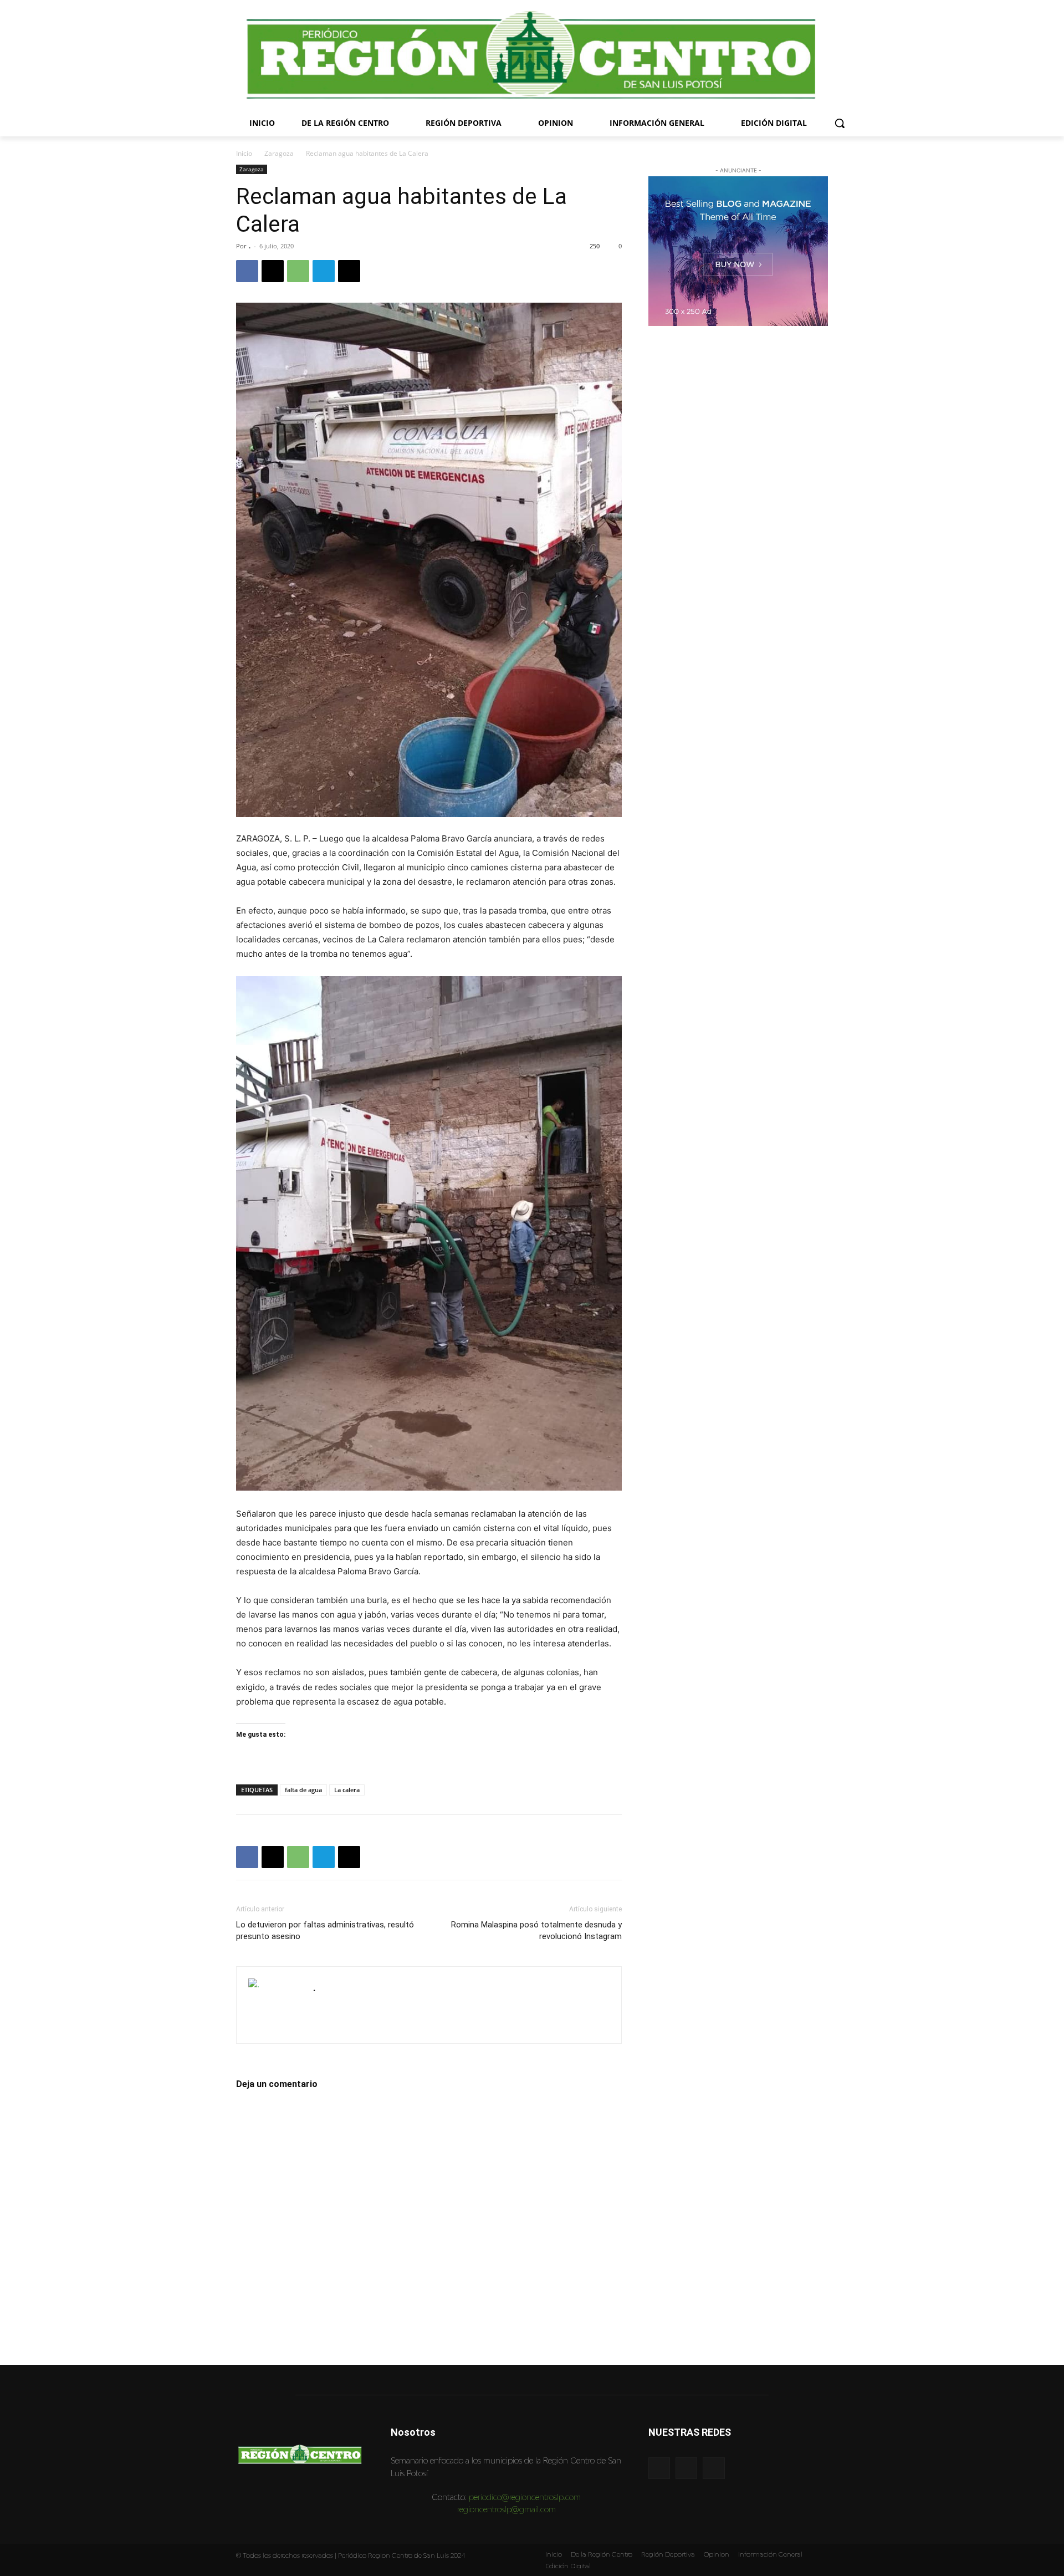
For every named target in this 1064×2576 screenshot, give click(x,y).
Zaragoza (279, 153)
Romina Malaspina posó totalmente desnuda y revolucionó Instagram (536, 1930)
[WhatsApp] (298, 271)
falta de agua (303, 1790)
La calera (347, 1790)
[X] (273, 271)
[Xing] (322, 2004)
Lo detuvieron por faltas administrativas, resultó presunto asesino (325, 1930)
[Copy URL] (349, 271)
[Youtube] (713, 2468)
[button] (840, 123)
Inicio (244, 153)
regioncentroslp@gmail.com (507, 2509)
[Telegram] (324, 271)
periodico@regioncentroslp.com (525, 2497)
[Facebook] (247, 271)
